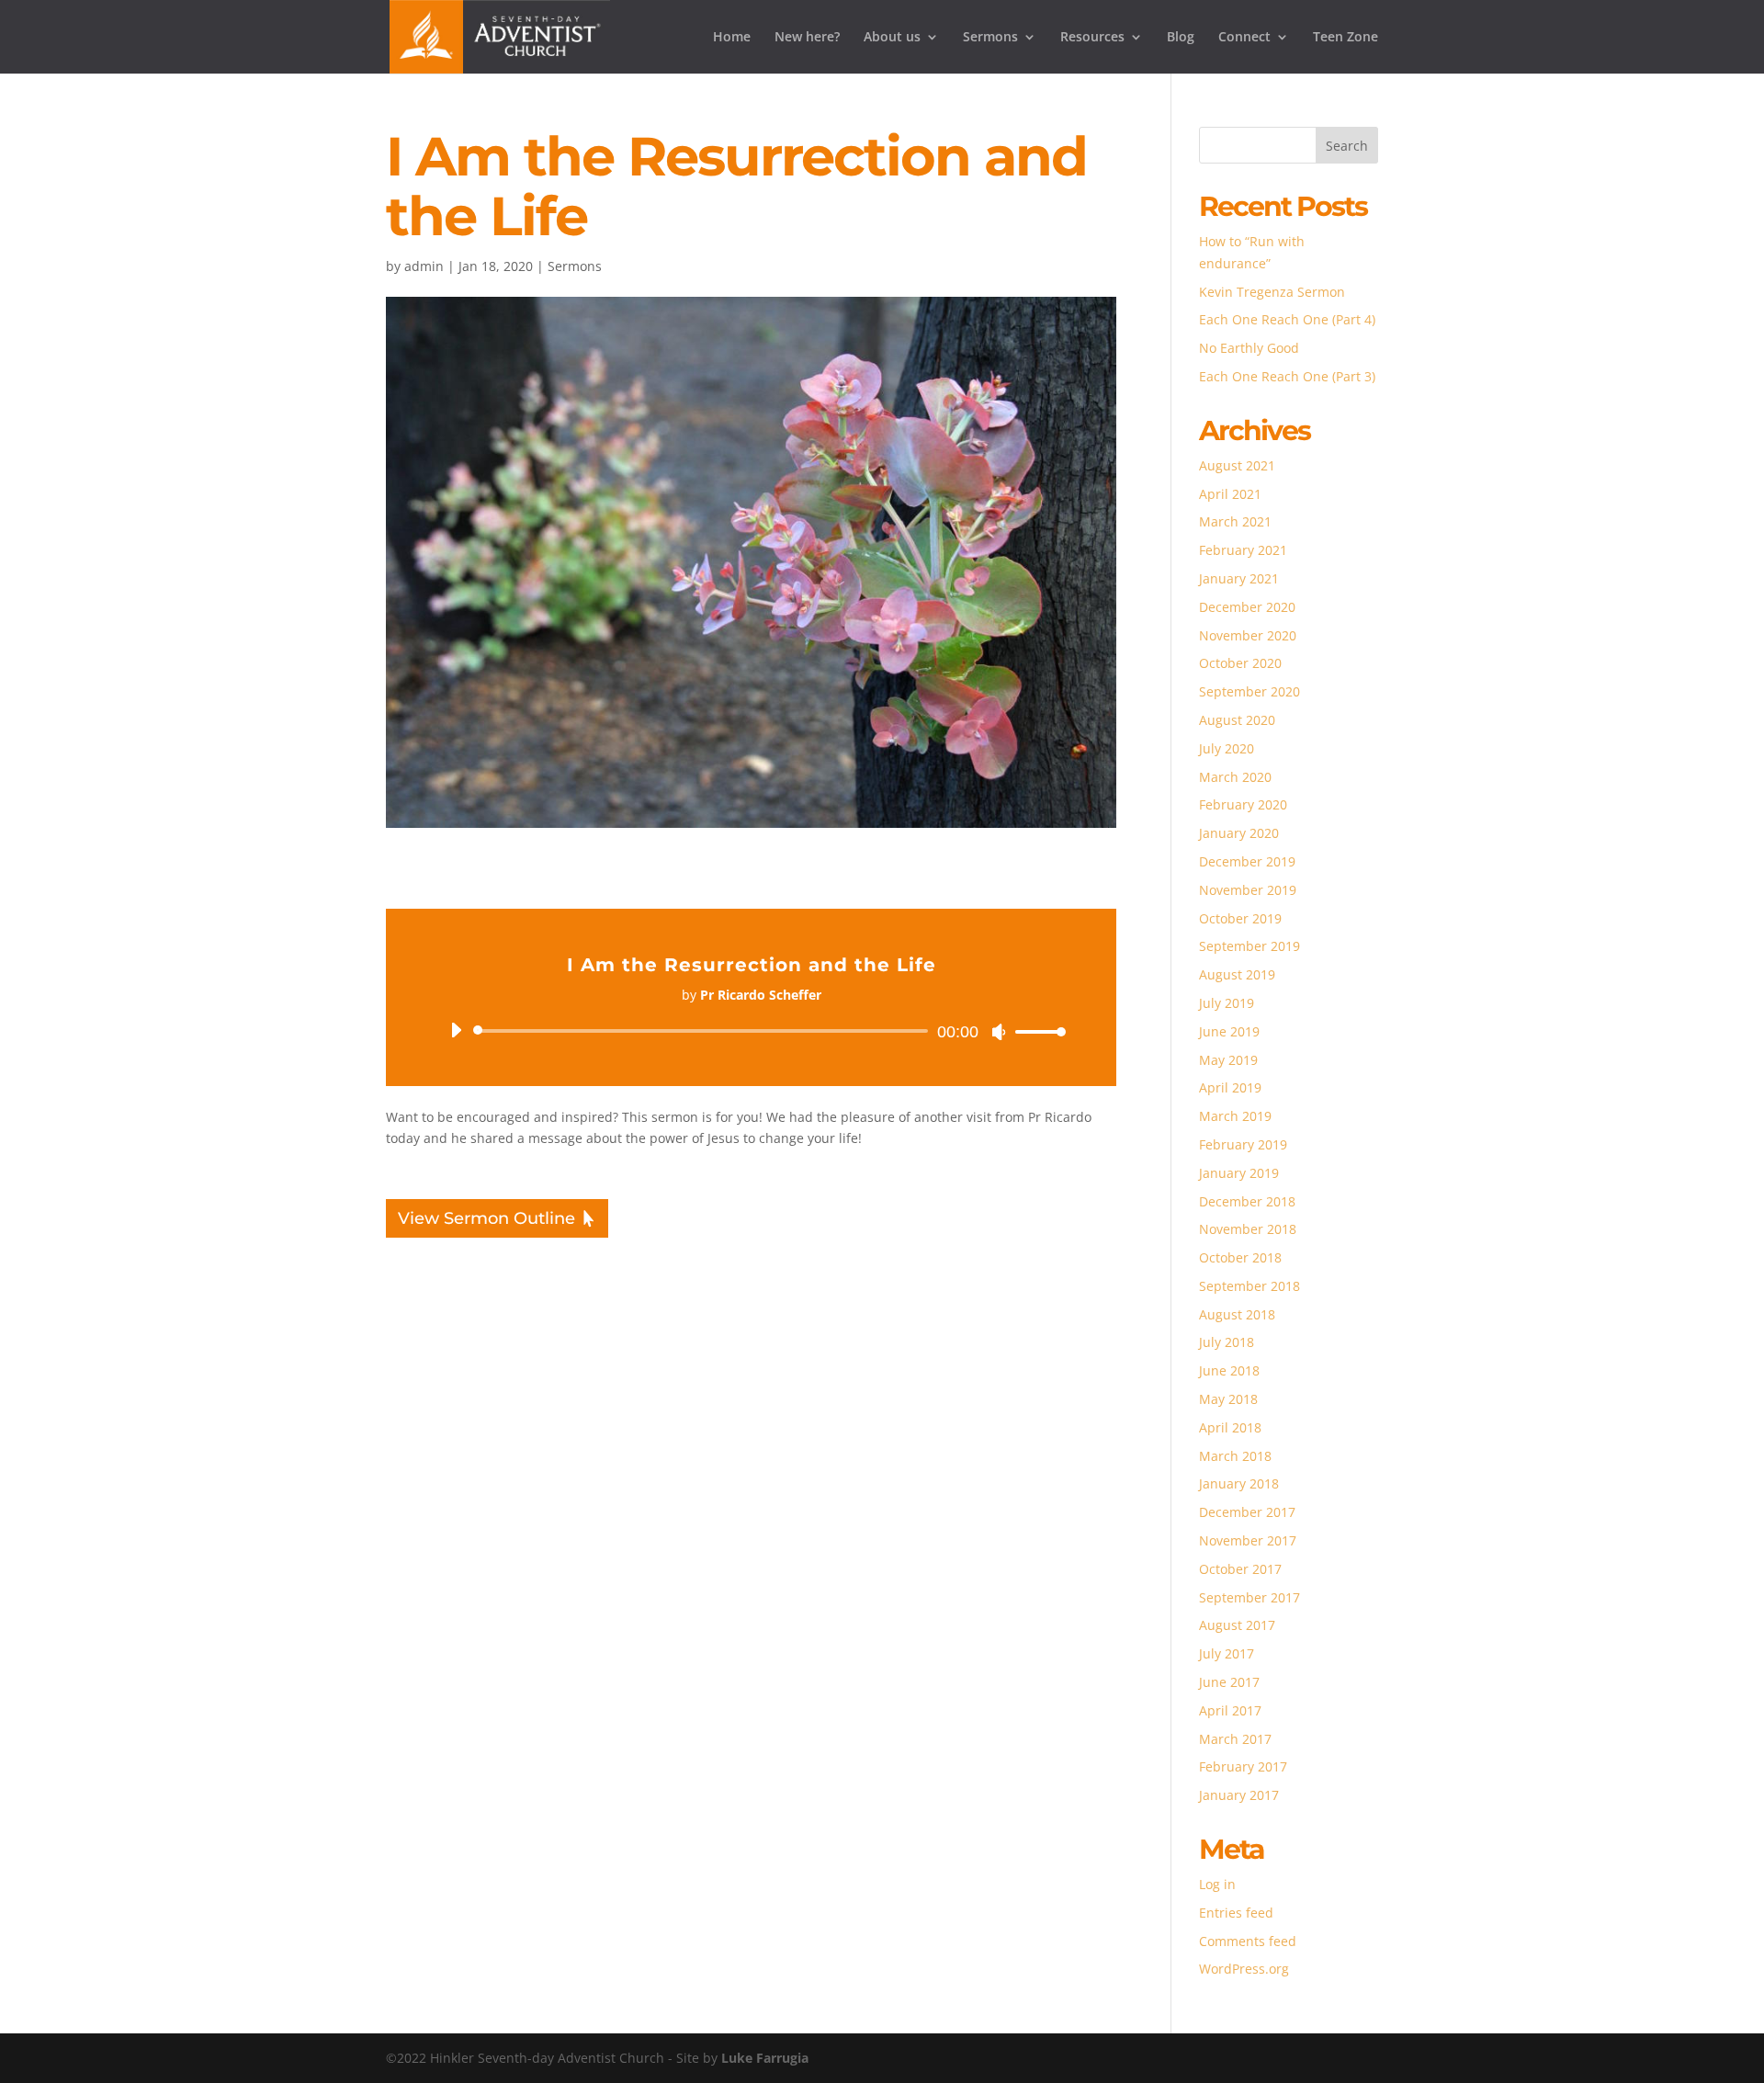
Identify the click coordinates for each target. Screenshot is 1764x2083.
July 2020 (1227, 748)
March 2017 (1235, 1739)
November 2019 (1248, 890)
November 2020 (1248, 635)
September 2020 (1249, 691)
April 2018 (1230, 1427)
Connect (1244, 38)
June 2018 (1229, 1370)
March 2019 (1235, 1116)
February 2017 (1243, 1766)
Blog (1181, 38)
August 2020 (1237, 720)
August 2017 (1237, 1625)
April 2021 (1230, 494)
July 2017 (1227, 1653)
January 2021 (1239, 578)
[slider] (1035, 1031)
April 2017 (1230, 1710)
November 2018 (1248, 1229)
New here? (807, 38)
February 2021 (1243, 550)
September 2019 (1249, 946)
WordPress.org (1244, 1969)
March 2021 (1235, 521)
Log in (1217, 1884)
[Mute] (999, 1032)
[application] (751, 1031)
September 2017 (1249, 1597)
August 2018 (1237, 1314)
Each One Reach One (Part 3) (1287, 376)
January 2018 (1239, 1483)
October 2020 (1240, 663)
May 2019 (1228, 1060)
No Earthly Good (1249, 348)
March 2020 (1235, 777)
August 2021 (1237, 465)
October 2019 (1240, 918)
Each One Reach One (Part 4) (1287, 319)
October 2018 (1240, 1257)
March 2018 (1235, 1456)
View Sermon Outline (486, 1218)
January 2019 (1239, 1173)
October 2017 (1240, 1569)
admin (424, 266)
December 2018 (1247, 1201)
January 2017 (1239, 1795)
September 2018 (1249, 1286)
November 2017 (1248, 1540)
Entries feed (1236, 1913)
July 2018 (1227, 1342)
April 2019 (1230, 1087)
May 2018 (1228, 1399)
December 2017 (1247, 1512)
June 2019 (1229, 1031)
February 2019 (1243, 1144)
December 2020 (1247, 607)
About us (892, 38)
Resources (1092, 38)
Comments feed (1248, 1941)
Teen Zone (1346, 38)
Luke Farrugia (765, 2058)
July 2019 (1227, 1003)
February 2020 (1243, 804)
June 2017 (1229, 1682)
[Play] (456, 1030)
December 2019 (1247, 861)
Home (732, 38)
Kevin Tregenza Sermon (1272, 292)
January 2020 (1239, 833)
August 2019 (1237, 974)
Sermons (990, 38)
